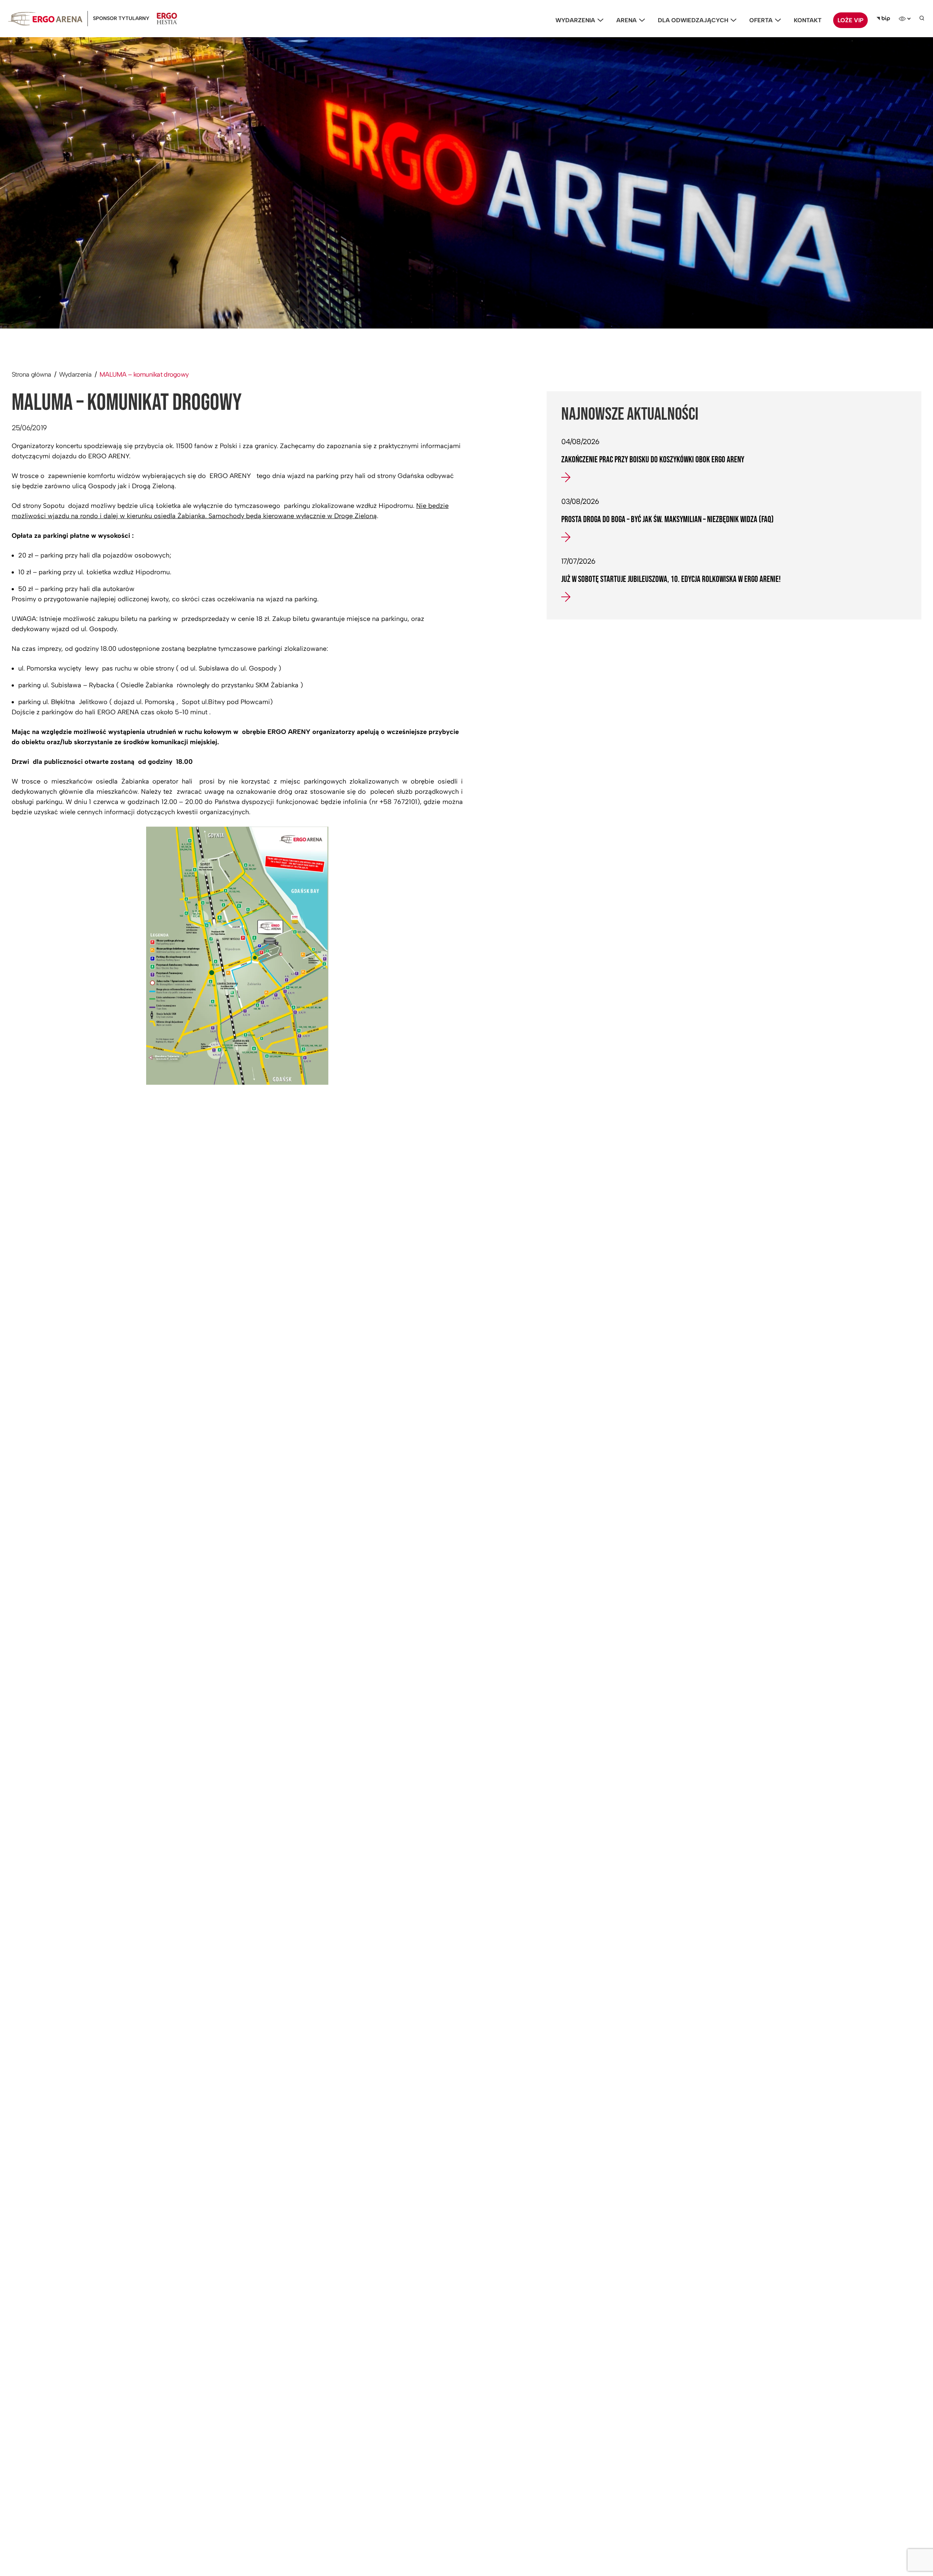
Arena (626, 20)
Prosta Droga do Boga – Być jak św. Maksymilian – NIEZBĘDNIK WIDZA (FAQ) (667, 520)
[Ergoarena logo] (45, 19)
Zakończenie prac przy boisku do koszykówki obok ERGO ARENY (653, 460)
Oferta (761, 20)
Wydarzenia (575, 20)
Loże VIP (850, 20)
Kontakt (808, 20)
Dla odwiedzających (693, 20)
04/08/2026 (580, 442)
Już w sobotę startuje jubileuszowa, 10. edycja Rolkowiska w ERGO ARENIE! (671, 579)
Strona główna (32, 374)
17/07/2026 (578, 561)
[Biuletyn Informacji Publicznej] (883, 19)
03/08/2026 (580, 501)
